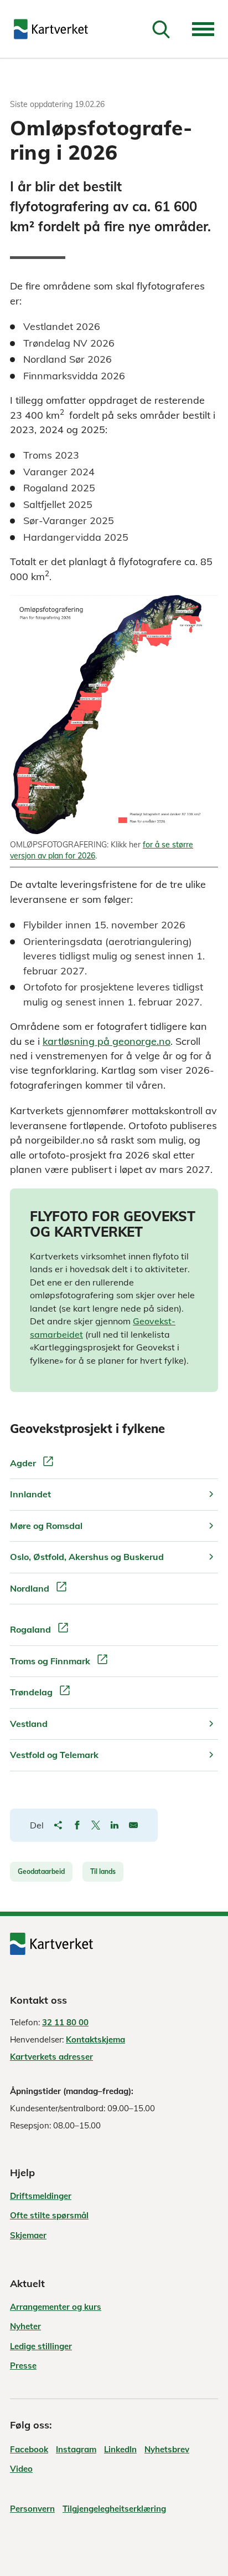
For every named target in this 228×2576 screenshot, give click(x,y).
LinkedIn (120, 2449)
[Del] (58, 1825)
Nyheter (25, 2326)
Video (21, 2469)
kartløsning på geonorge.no (107, 1041)
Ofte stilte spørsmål (49, 2215)
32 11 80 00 (65, 2022)
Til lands (103, 1871)
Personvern (32, 2509)
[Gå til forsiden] (51, 29)
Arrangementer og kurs (56, 2307)
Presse (23, 2366)
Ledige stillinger (41, 2346)
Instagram (76, 2449)
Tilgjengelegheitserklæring (114, 2509)
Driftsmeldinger (41, 2196)
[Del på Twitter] (96, 1825)
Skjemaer (28, 2235)
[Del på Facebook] (77, 1825)
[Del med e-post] (133, 1825)
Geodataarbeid (41, 1871)
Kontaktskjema (95, 2039)
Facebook (29, 2449)
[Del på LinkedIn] (115, 1825)
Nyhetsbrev (167, 2449)
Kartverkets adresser (51, 2057)
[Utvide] (203, 29)
